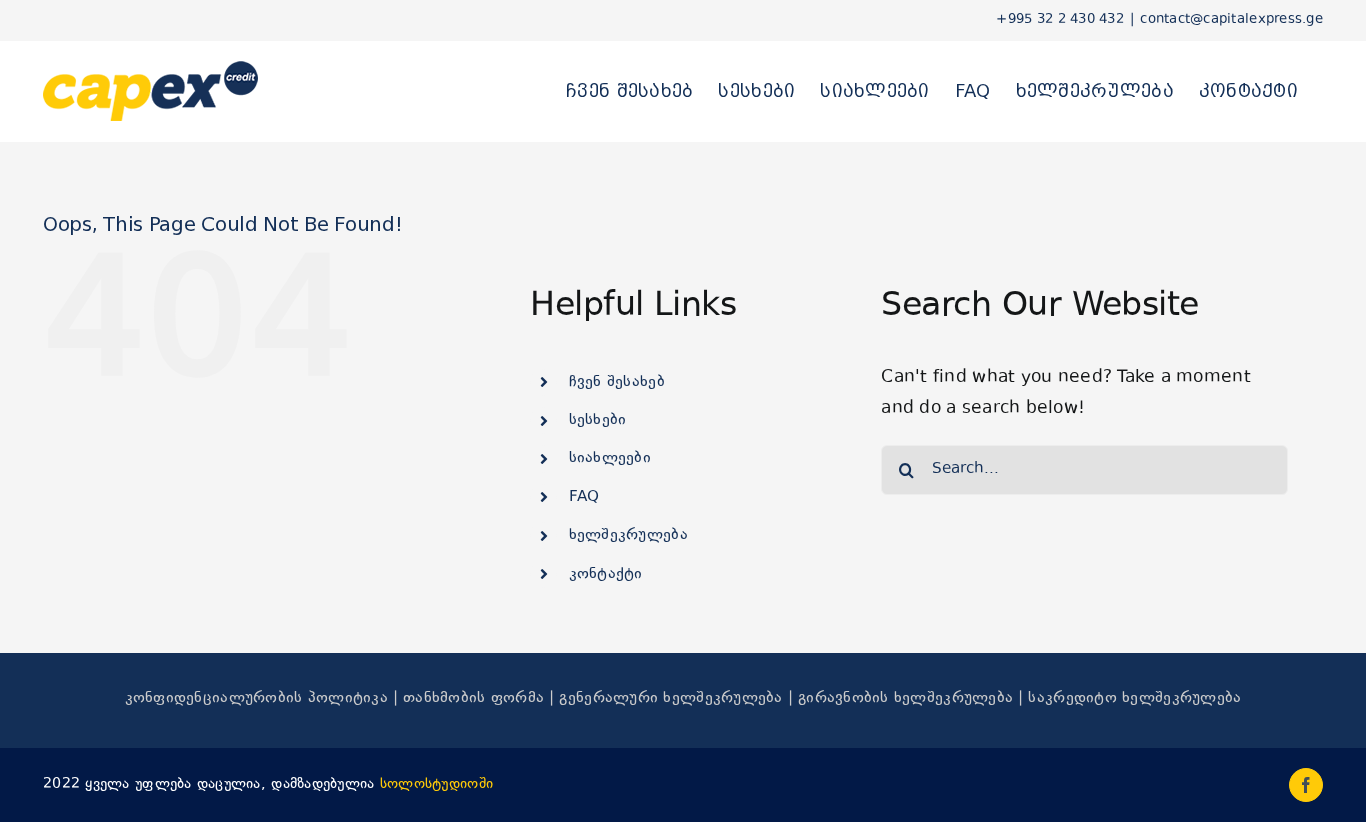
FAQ (584, 497)
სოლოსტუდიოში (436, 784)
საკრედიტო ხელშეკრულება (1134, 698)
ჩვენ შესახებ (617, 382)
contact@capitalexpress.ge (1231, 20)
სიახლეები (610, 458)
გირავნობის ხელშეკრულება (905, 698)
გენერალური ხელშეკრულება (670, 698)
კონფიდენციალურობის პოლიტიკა (256, 698)
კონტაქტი (606, 574)
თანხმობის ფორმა (473, 698)
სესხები (598, 420)
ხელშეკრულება (628, 535)
